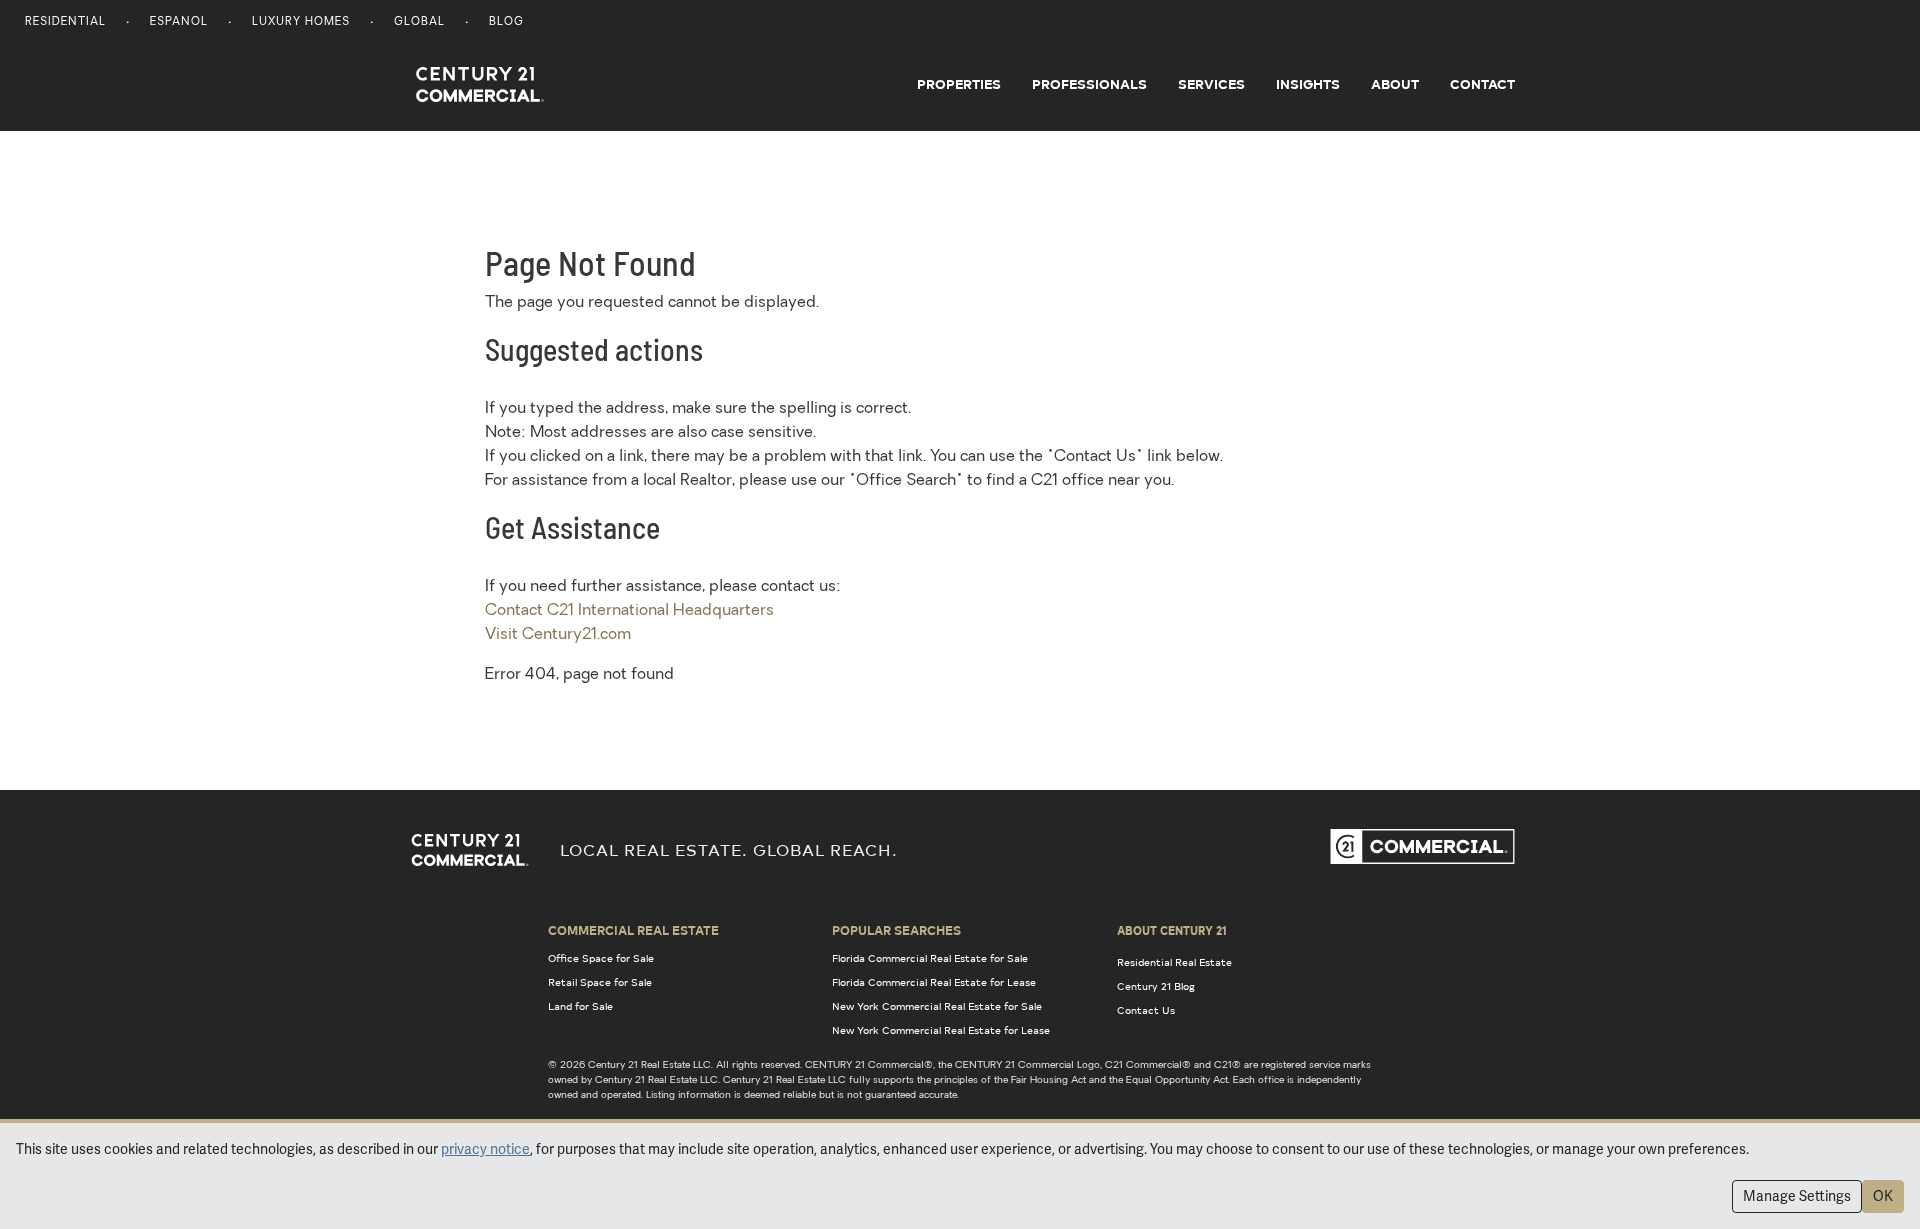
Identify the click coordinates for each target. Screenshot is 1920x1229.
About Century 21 (1172, 930)
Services (1211, 84)
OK (1883, 1196)
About (1395, 84)
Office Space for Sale (601, 958)
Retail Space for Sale (600, 982)
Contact (1482, 84)
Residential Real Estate (1174, 962)
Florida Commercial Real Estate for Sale (930, 958)
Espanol (179, 22)
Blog (506, 22)
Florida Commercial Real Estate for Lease (934, 982)
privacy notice (485, 1149)
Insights (1308, 84)
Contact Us (1146, 1010)
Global (419, 22)
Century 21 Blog (1156, 986)
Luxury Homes (301, 22)
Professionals (1089, 84)
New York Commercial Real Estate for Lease (941, 1030)
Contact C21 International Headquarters (629, 611)
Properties (959, 84)
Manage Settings (1797, 1196)
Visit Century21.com (558, 635)
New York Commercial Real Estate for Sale (937, 1006)
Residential (65, 22)
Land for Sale (580, 1006)
